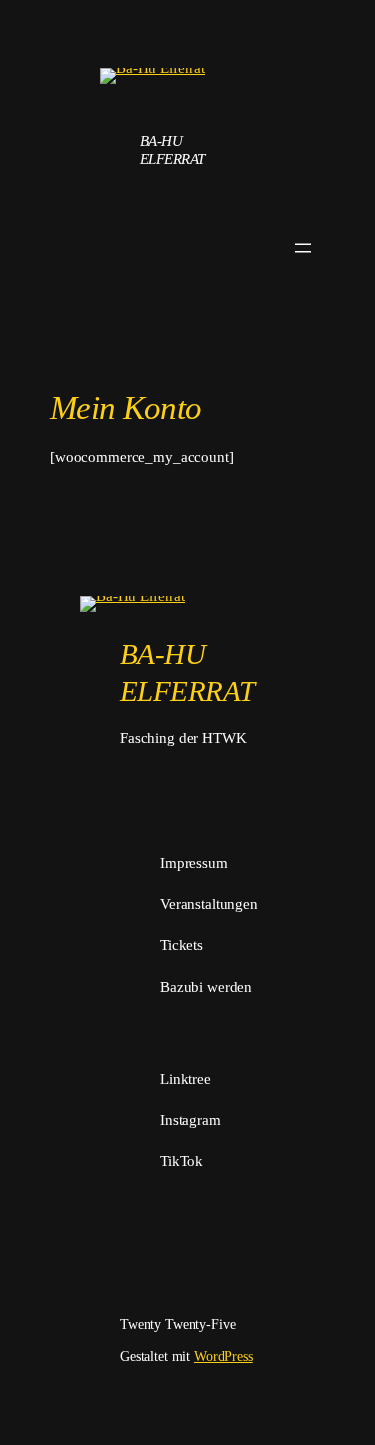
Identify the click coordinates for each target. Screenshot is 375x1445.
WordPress (223, 1356)
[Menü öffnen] (303, 248)
